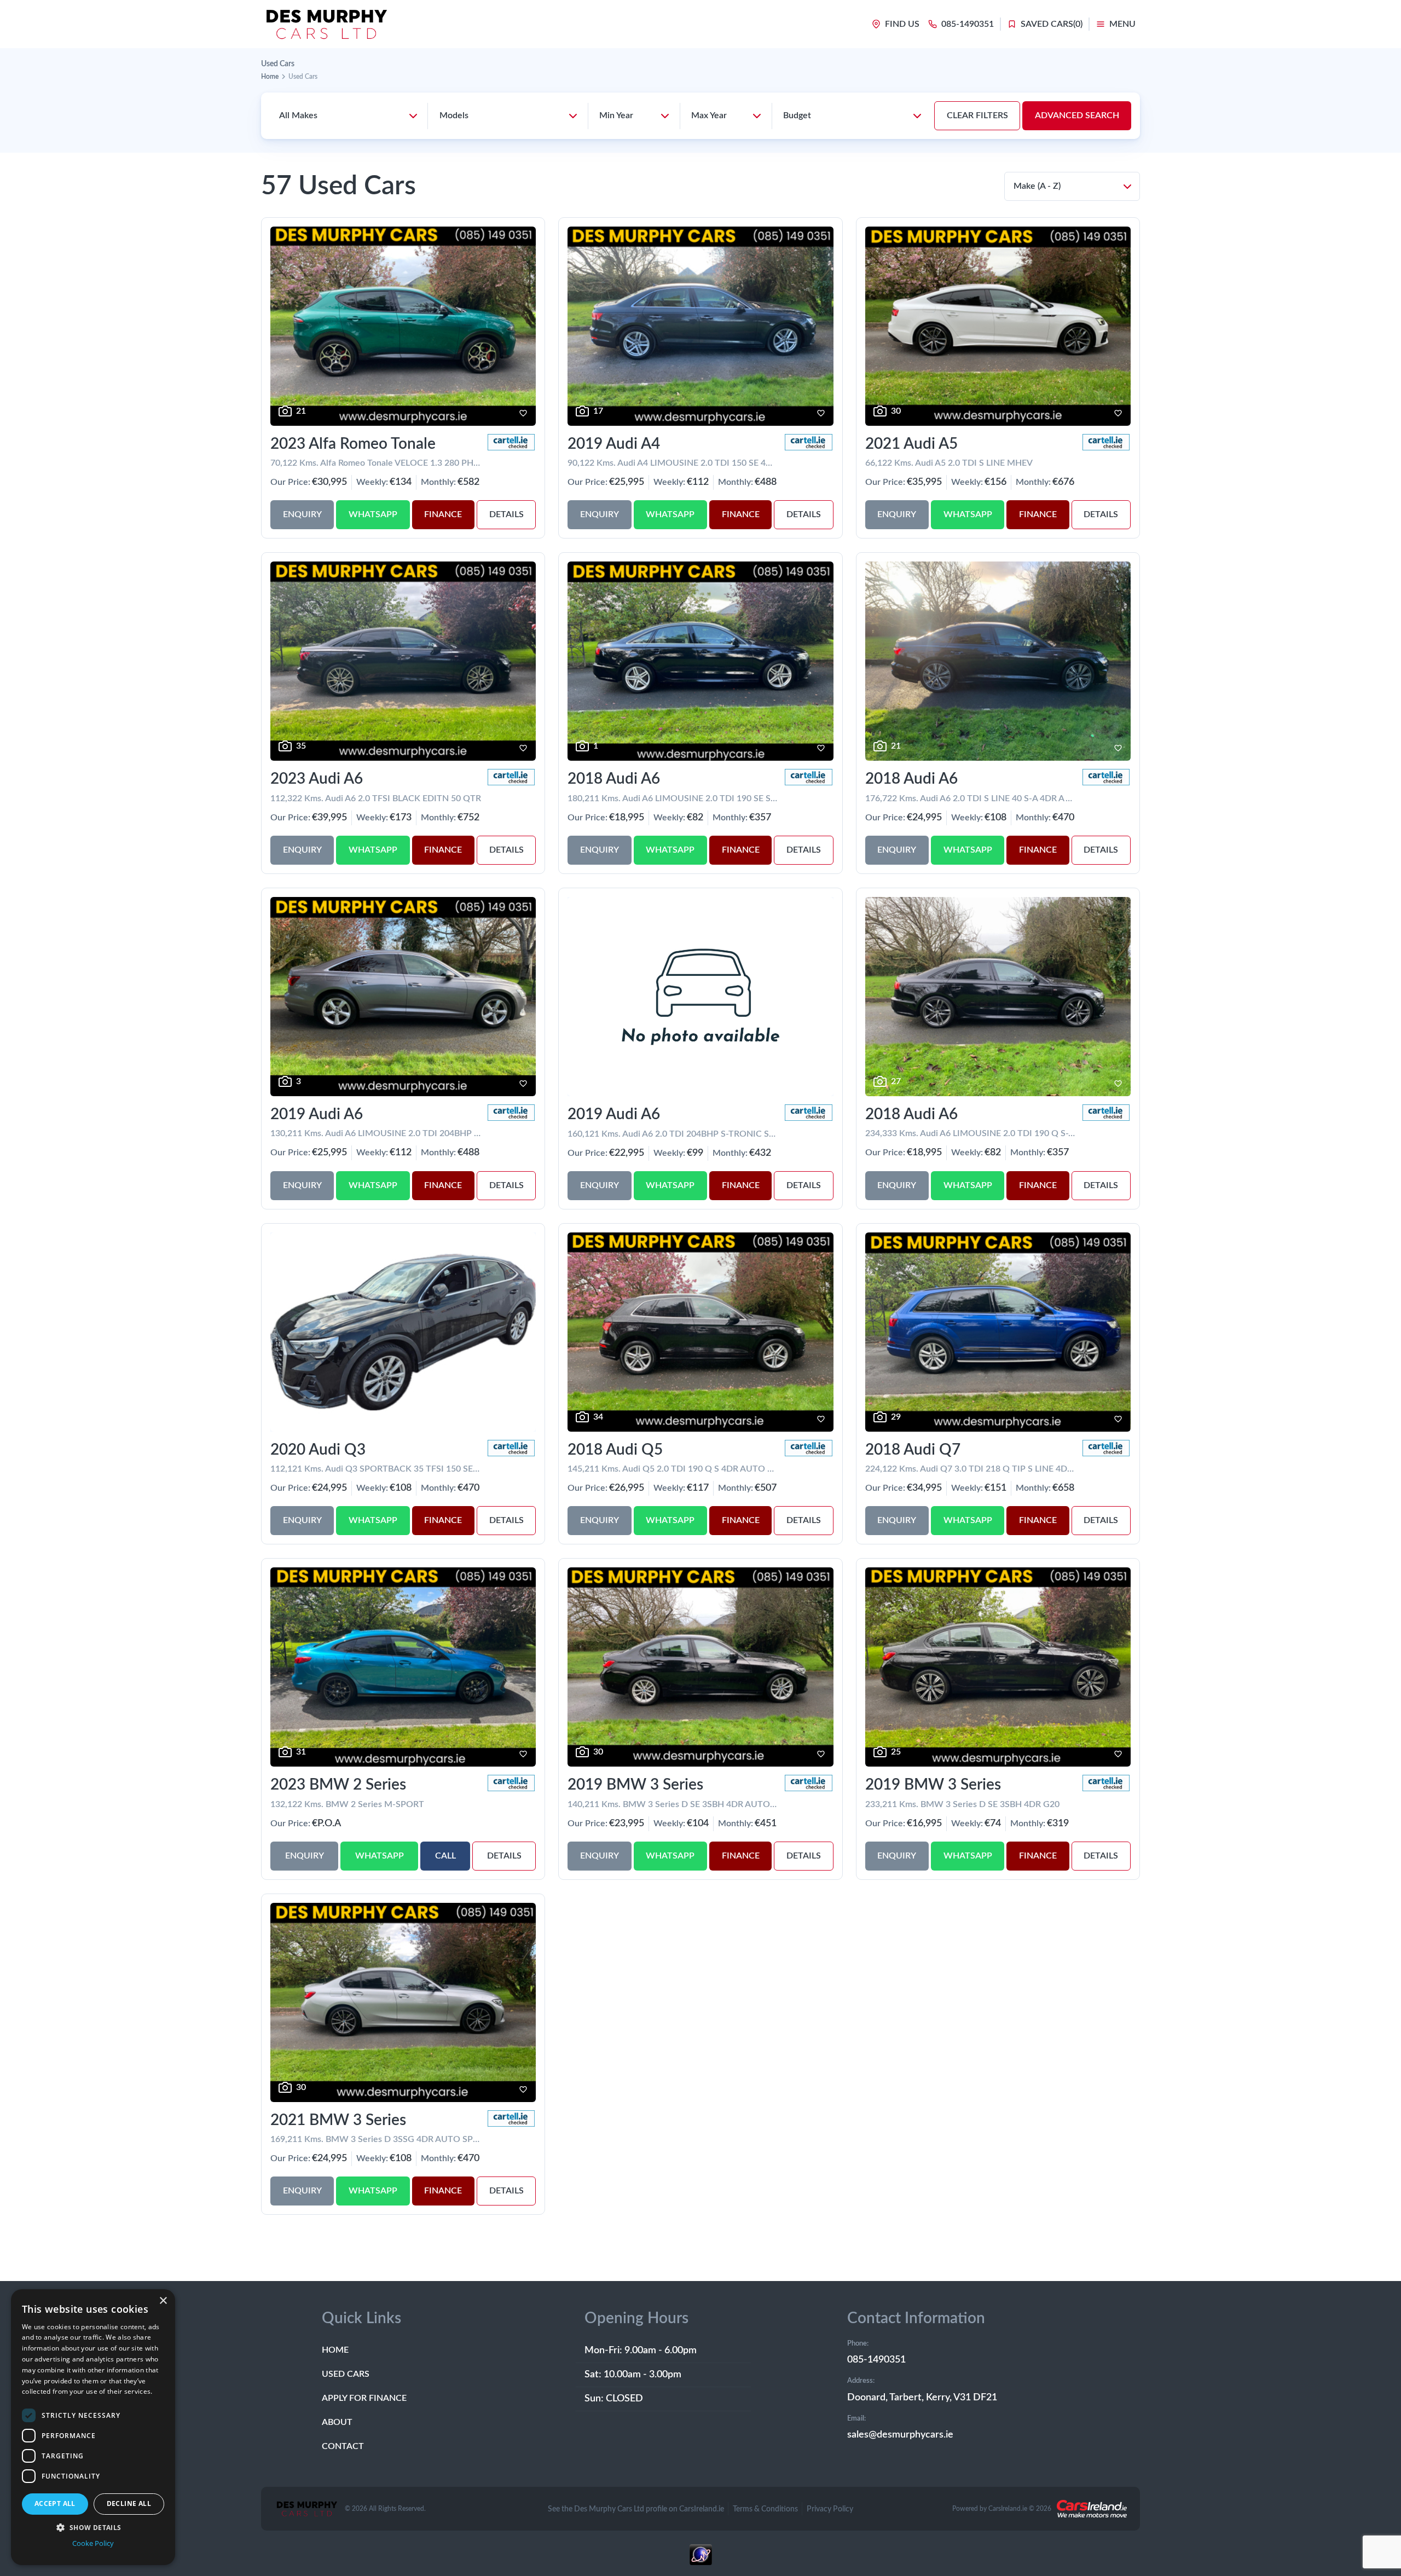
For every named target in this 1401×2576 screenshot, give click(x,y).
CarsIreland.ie (1008, 2509)
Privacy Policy (830, 2509)
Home (270, 77)
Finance (443, 514)
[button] (93, 2527)
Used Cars (346, 2374)
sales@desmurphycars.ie (900, 2435)
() (1052, 24)
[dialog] (93, 2427)
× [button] (163, 2301)
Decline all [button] (129, 2503)
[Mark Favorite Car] (523, 413)
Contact (343, 2446)
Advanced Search (1077, 115)
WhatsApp (373, 514)
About (337, 2422)
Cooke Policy (93, 2543)
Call (445, 1856)
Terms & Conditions (765, 2509)
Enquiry (302, 514)
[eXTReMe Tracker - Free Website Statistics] (700, 2560)
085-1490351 (876, 2360)
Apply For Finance (364, 2398)
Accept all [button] (55, 2503)
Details (506, 514)
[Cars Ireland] (1092, 2509)
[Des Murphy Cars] (326, 24)
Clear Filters (977, 115)
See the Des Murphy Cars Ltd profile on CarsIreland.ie (636, 2509)
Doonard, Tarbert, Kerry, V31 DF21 (922, 2398)
